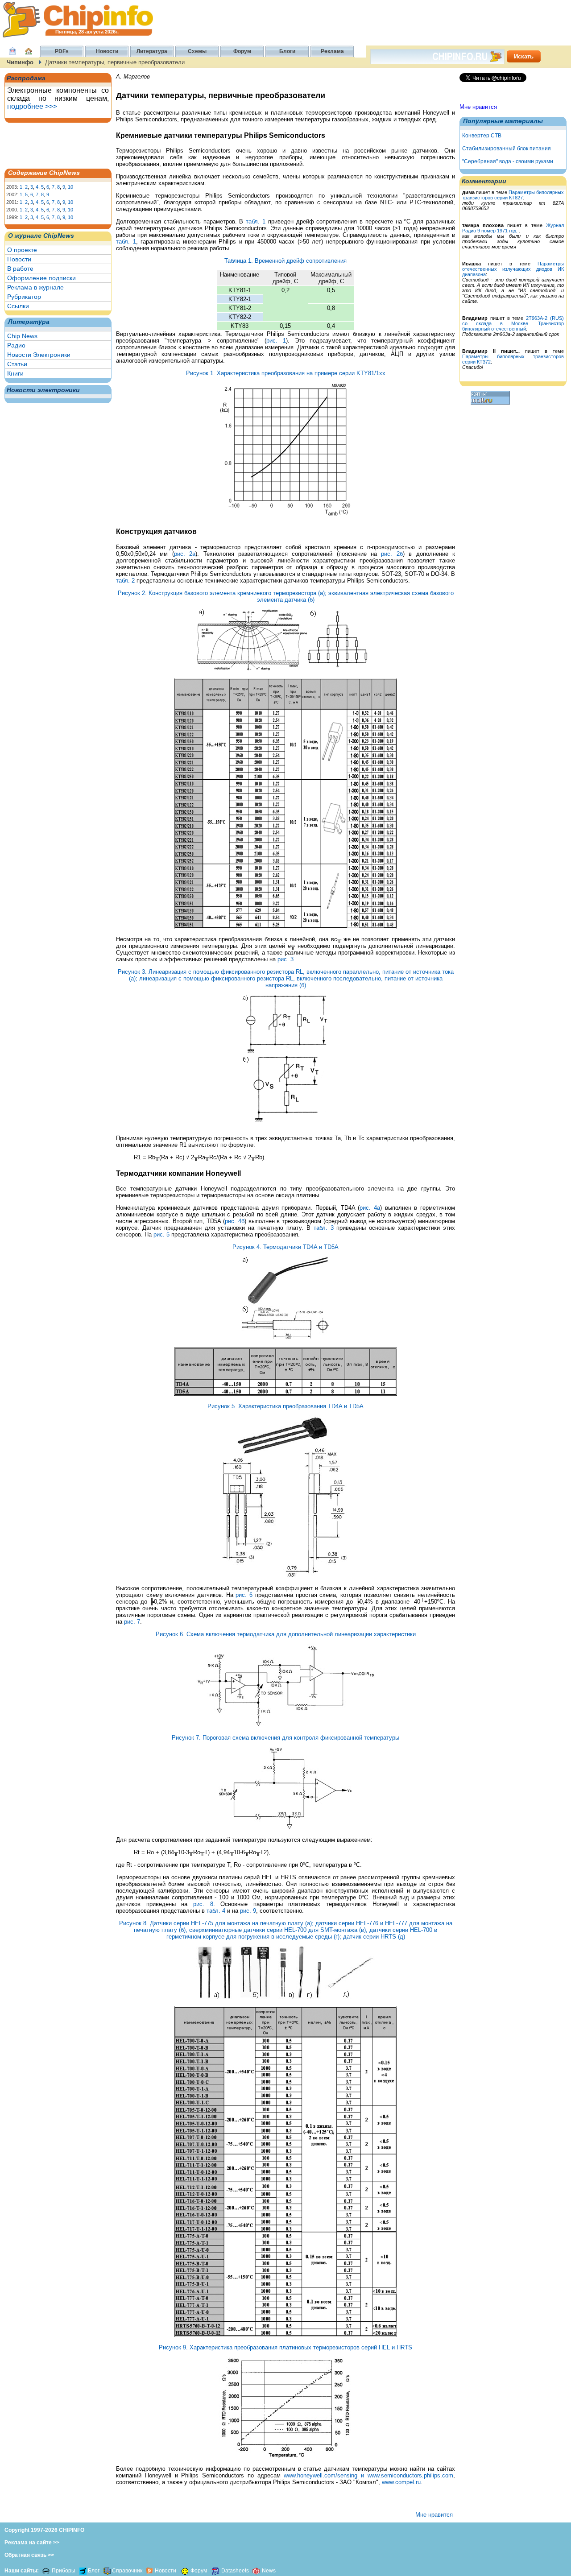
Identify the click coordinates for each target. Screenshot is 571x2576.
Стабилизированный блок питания (507, 149)
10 (70, 187)
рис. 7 (132, 1622)
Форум (199, 2571)
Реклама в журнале (35, 287)
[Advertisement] (51, 145)
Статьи (17, 364)
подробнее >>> (32, 106)
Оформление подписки (41, 278)
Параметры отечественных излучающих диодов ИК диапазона (513, 269)
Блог (94, 2571)
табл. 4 (216, 1911)
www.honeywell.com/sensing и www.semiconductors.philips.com (368, 2475)
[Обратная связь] (12, 56)
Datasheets (236, 2571)
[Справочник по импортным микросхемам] (106, 2571)
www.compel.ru (401, 2482)
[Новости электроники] (150, 2571)
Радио (16, 345)
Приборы (64, 2571)
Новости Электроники (39, 355)
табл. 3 (324, 1228)
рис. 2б (392, 554)
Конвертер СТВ (482, 136)
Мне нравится (478, 107)
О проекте (22, 250)
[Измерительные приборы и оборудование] (46, 2571)
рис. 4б (235, 1221)
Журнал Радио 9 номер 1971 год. (513, 228)
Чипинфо (20, 62)
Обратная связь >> (29, 2555)
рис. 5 (161, 1234)
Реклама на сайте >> (32, 2543)
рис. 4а (370, 1208)
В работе (20, 269)
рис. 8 (203, 1904)
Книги (15, 373)
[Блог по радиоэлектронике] (83, 2571)
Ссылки (18, 306)
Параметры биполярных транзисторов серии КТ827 (513, 195)
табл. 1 (256, 221)
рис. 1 (276, 341)
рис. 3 (285, 959)
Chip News (22, 336)
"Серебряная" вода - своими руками (508, 161)
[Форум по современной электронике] (184, 2571)
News (269, 2571)
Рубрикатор (24, 297)
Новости (19, 259)
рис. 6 (244, 1595)
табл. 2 (125, 581)
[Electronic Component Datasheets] (215, 2571)
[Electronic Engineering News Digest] (256, 2571)
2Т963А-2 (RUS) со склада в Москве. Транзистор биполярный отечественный (513, 323)
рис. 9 (248, 1911)
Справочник (127, 2571)
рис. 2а (185, 554)
